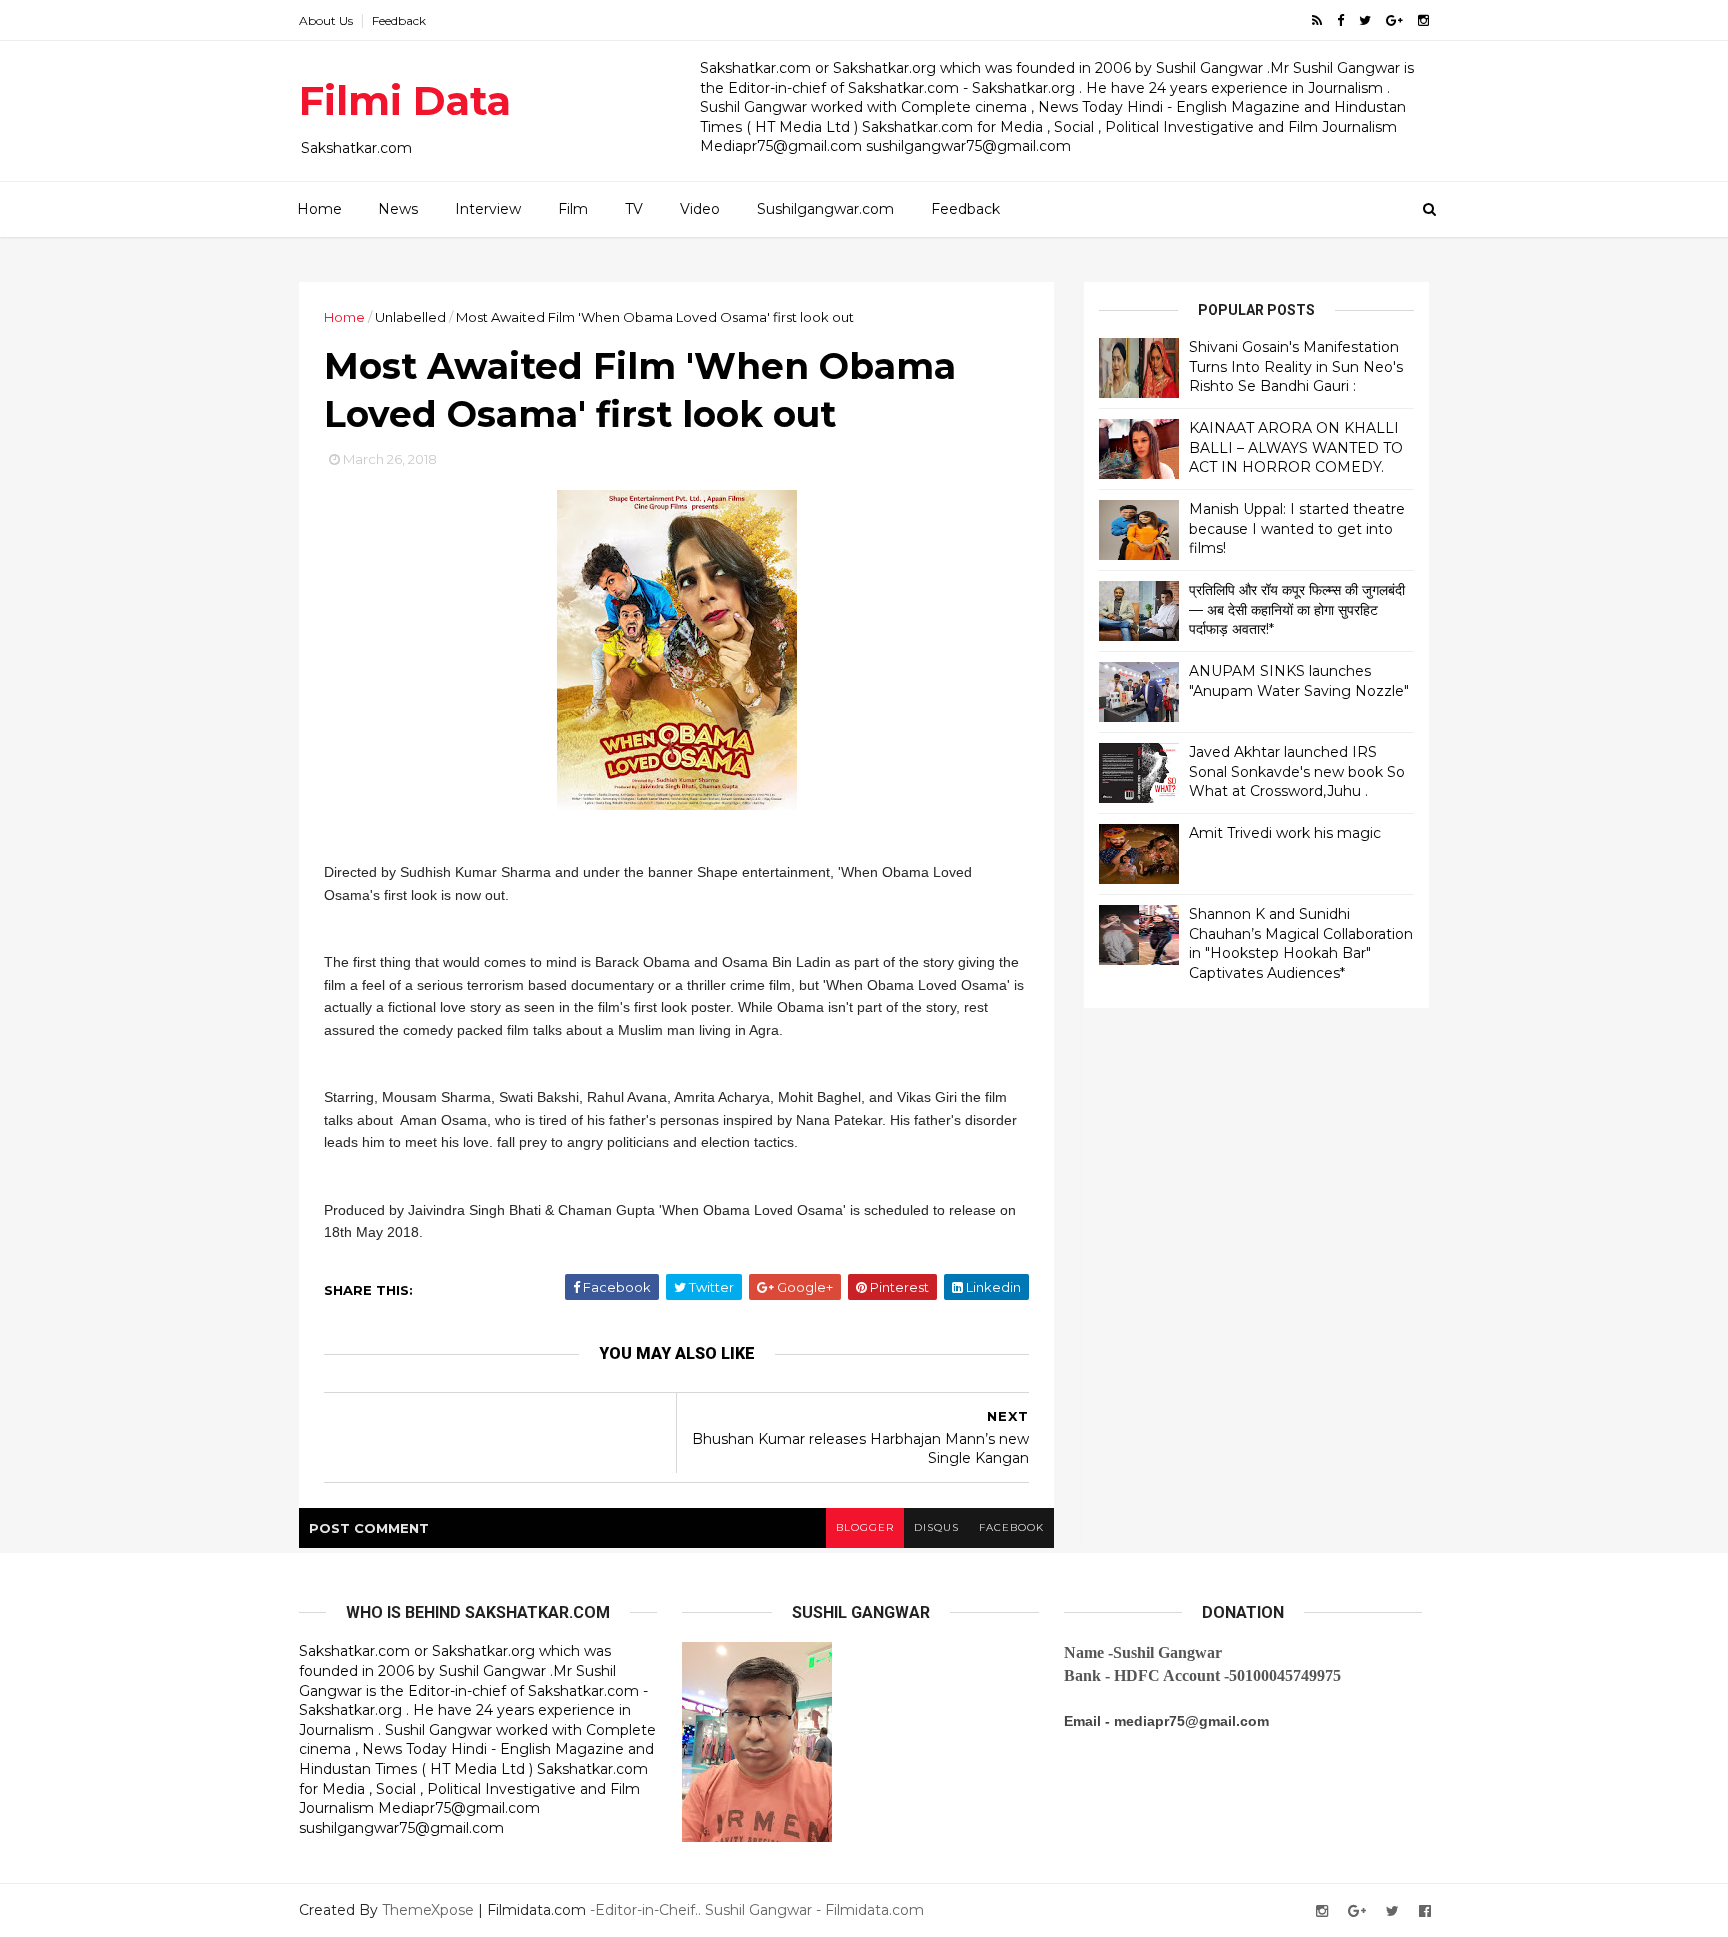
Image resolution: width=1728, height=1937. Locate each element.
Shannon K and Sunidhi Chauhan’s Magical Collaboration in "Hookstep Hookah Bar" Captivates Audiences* (1301, 943)
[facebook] (1340, 20)
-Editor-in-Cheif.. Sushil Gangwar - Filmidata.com (757, 1910)
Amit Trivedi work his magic (1285, 833)
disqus (936, 1527)
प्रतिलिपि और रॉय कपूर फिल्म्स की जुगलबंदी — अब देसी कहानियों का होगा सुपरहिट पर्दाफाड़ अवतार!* (1297, 609)
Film (573, 209)
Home (319, 209)
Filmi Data (405, 100)
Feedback (399, 20)
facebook (1011, 1527)
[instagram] (1423, 20)
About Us (326, 20)
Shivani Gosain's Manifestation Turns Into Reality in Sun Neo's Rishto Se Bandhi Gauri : (1296, 366)
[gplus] (1394, 20)
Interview (488, 209)
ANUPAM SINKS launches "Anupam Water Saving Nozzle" (1299, 681)
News (398, 209)
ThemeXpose (428, 1910)
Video (700, 209)
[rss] (1317, 20)
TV (634, 209)
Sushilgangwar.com (825, 209)
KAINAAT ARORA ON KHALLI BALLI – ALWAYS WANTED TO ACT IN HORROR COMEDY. (1296, 447)
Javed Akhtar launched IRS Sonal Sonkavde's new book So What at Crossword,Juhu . (1297, 771)
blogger (865, 1527)
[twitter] (1365, 20)
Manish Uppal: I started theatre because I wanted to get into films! (1297, 528)
